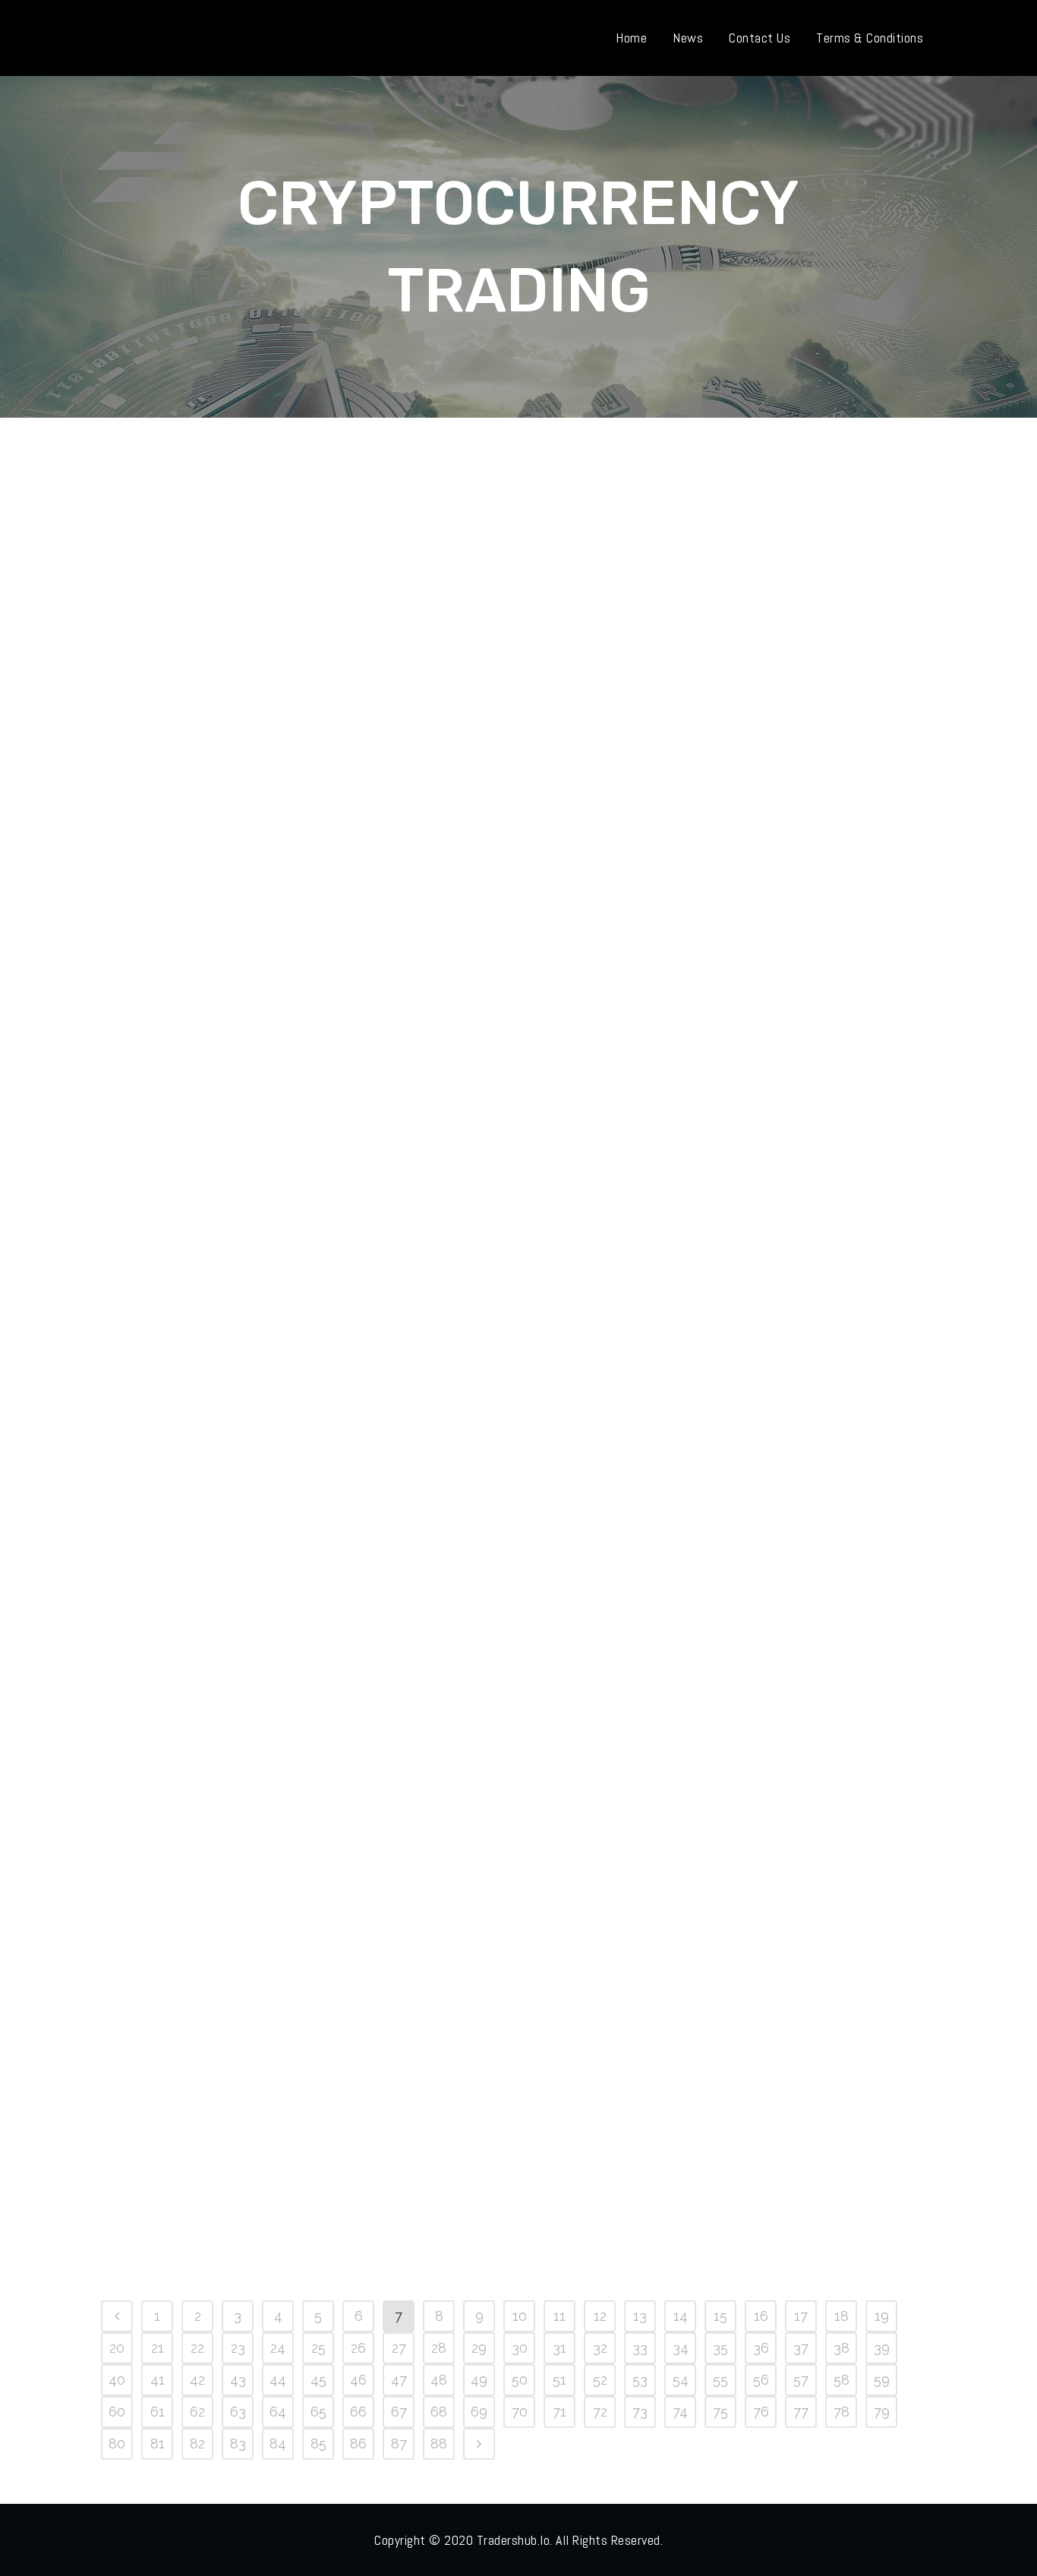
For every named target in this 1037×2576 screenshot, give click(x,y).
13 (640, 2316)
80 (117, 2443)
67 (399, 2412)
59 (882, 2380)
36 (761, 2348)
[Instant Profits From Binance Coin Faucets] (231, 1956)
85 (318, 2443)
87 (399, 2443)
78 (842, 2412)
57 (801, 2380)
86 (358, 2443)
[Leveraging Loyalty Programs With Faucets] (750, 1006)
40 (117, 2380)
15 (720, 2316)
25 (318, 2348)
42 (197, 2380)
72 (600, 2412)
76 (761, 2412)
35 (720, 2348)
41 (158, 2380)
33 (640, 2348)
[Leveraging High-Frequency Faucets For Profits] (231, 1006)
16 (761, 2316)
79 (882, 2412)
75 (720, 2412)
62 (197, 2412)
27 (399, 2348)
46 (358, 2380)
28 (439, 2348)
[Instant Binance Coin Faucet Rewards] (490, 1481)
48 (439, 2380)
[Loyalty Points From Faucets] (490, 1006)
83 (238, 2443)
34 (681, 2348)
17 (801, 2316)
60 (117, 2412)
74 (680, 2412)
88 (439, 2443)
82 (197, 2443)
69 (479, 2412)
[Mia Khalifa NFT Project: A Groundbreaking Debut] (490, 568)
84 (278, 2443)
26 (358, 2348)
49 (479, 2380)
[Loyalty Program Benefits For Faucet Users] (231, 1481)
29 (479, 2348)
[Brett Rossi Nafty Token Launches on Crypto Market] (231, 568)
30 (520, 2348)
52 (600, 2380)
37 (801, 2348)
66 (358, 2412)
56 (761, 2380)
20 (117, 2348)
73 (640, 2412)
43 (238, 2380)
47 (399, 2380)
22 (197, 2348)
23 (238, 2348)
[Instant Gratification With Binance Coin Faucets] (750, 1481)
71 (559, 2412)
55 (720, 2380)
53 (640, 2380)
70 (520, 2412)
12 (600, 2316)
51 (559, 2380)
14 (681, 2316)
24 (278, 2348)
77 (801, 2412)
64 (278, 2412)
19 (882, 2316)
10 (520, 2316)
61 (158, 2412)
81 (158, 2443)
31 (559, 2348)
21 (158, 2348)
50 (520, 2380)
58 (842, 2380)
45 (318, 2380)
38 (842, 2348)
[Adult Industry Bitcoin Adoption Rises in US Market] (750, 568)
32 (600, 2348)
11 (559, 2316)
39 (882, 2348)
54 (681, 2380)
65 (318, 2412)
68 (439, 2412)
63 (238, 2412)
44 (278, 2380)
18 (842, 2316)
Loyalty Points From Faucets (490, 1160)
